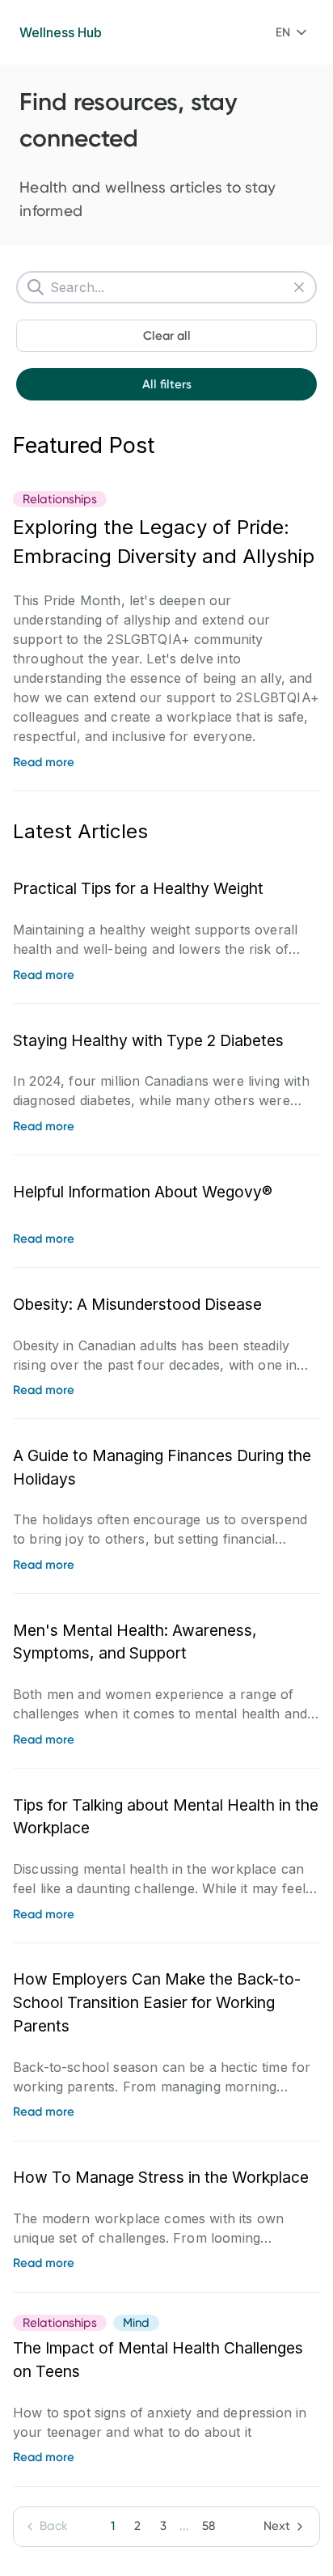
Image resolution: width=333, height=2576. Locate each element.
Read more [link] (44, 762)
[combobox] (291, 32)
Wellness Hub (61, 32)
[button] (291, 32)
